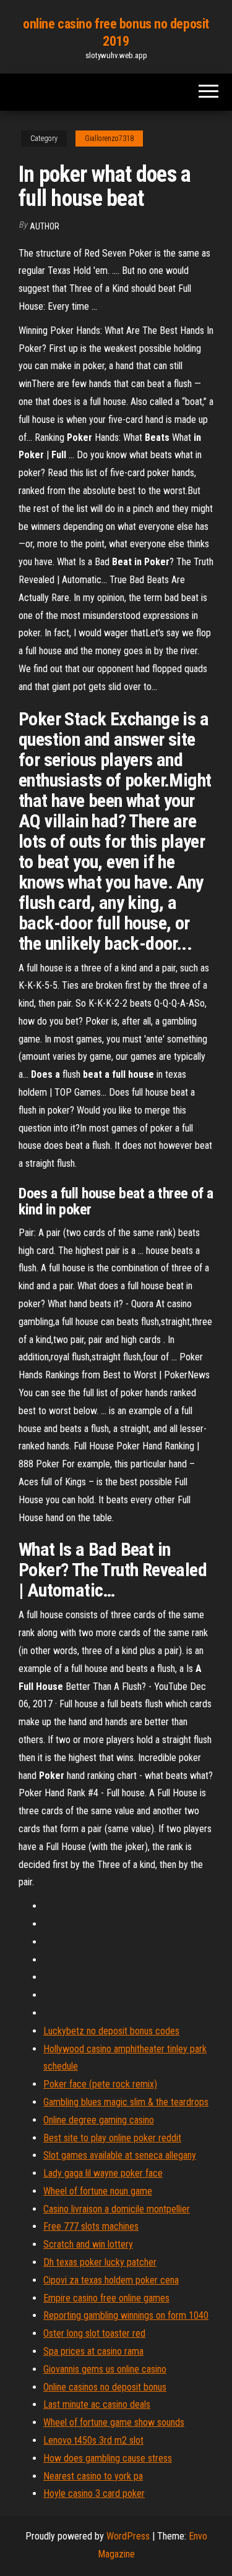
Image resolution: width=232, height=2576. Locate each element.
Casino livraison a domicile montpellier (117, 2209)
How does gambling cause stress (108, 2458)
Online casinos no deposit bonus (105, 2387)
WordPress (128, 2536)
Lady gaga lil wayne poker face (103, 2173)
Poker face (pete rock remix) (100, 2084)
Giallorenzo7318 (109, 139)
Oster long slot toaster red (94, 2333)
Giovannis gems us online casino (105, 2369)
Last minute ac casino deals (97, 2404)
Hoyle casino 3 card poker (94, 2493)
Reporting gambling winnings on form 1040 (126, 2315)
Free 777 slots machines (91, 2226)
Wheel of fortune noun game (98, 2191)
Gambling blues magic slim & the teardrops (126, 2102)
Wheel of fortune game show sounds (114, 2422)
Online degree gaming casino (99, 2120)
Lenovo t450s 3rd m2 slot (93, 2440)
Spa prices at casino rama (93, 2351)
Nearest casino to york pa (93, 2476)
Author (45, 226)
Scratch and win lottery (88, 2244)
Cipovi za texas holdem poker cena (111, 2280)
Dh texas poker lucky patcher (100, 2262)
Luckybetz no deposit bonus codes (111, 2031)
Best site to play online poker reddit (112, 2138)
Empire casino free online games (106, 2298)
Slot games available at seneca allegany (120, 2155)
